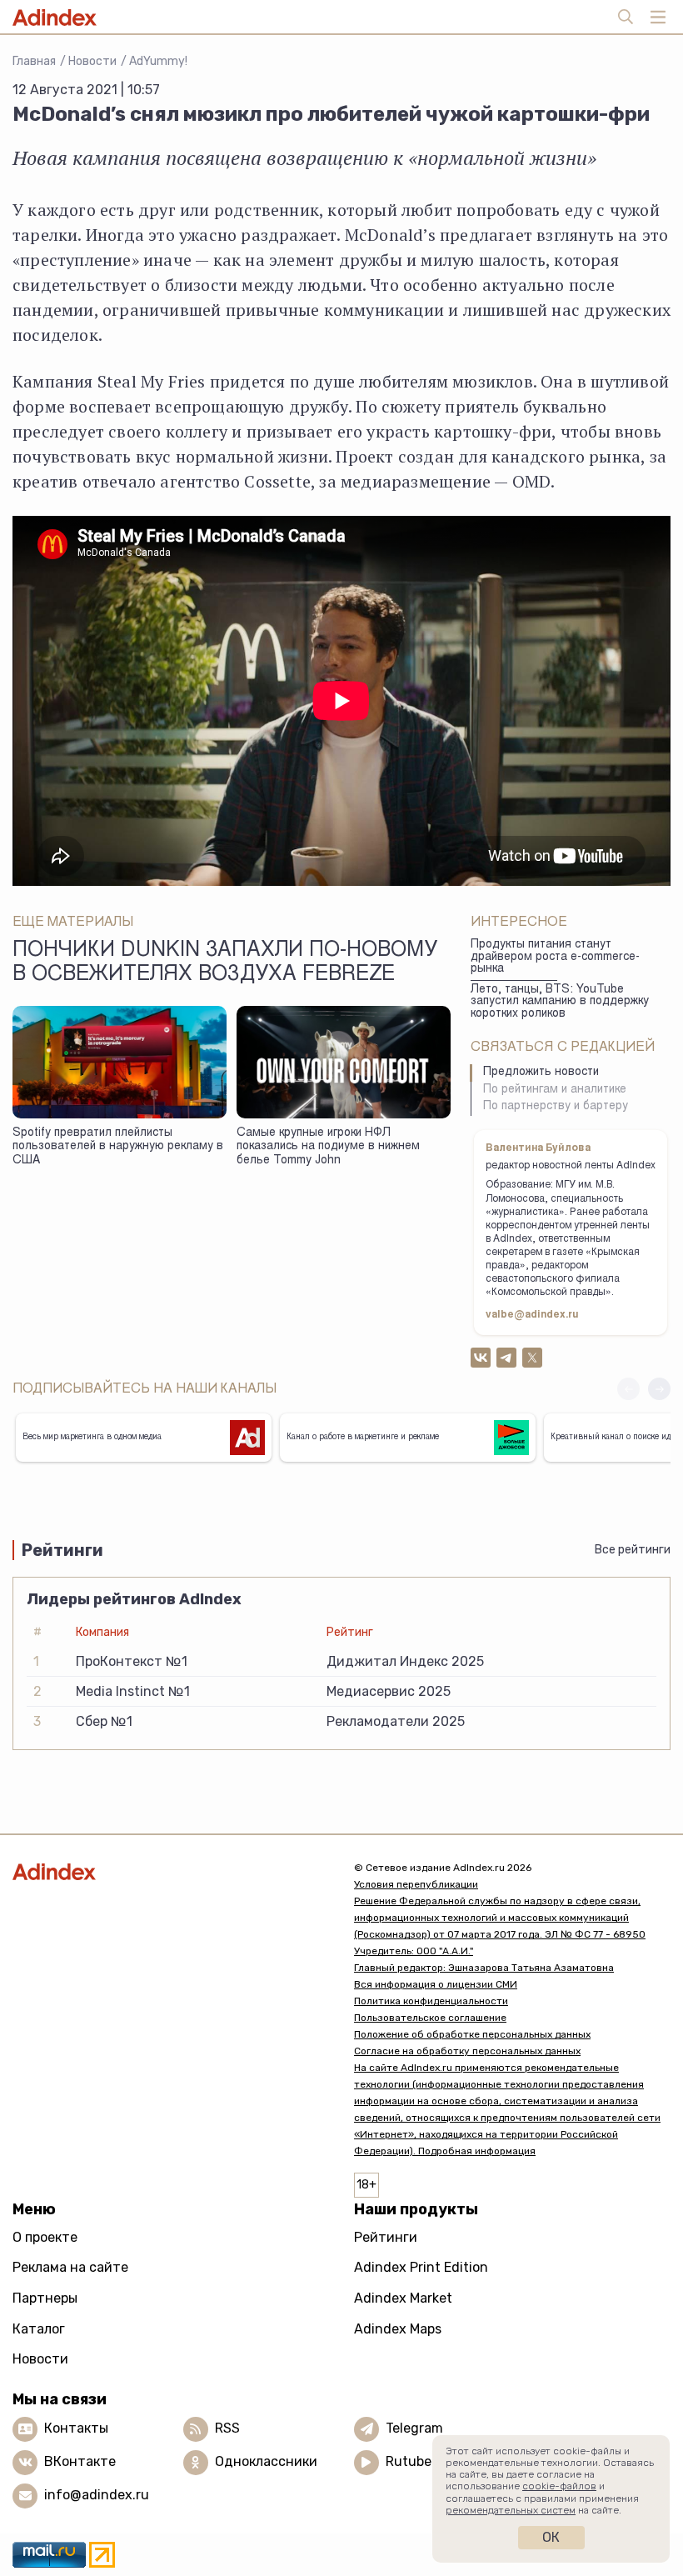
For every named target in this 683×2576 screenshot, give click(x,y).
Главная (34, 61)
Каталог (39, 2329)
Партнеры (45, 2298)
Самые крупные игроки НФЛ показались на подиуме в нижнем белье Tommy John (328, 1147)
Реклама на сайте (70, 2267)
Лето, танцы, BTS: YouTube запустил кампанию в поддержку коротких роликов (560, 1002)
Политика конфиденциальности (431, 2001)
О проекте (45, 2237)
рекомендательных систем (511, 2510)
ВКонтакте (80, 2461)
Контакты (76, 2428)
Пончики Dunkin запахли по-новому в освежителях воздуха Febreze (225, 963)
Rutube (409, 2461)
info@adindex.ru (97, 2495)
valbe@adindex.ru (532, 1315)
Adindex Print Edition (421, 2267)
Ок (551, 2537)
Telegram (414, 2428)
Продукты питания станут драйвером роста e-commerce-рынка (555, 957)
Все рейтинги (633, 1550)
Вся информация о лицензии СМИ (436, 1984)
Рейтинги (386, 2237)
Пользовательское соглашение (430, 2018)
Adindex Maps (398, 2329)
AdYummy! (158, 61)
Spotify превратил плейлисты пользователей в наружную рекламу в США (118, 1147)
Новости (92, 61)
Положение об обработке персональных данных (472, 2034)
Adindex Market (403, 2298)
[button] (659, 1389)
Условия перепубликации (416, 1884)
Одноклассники (266, 2461)
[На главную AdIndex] (171, 1871)
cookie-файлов (559, 2486)
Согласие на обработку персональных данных (467, 2051)
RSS (227, 2428)
